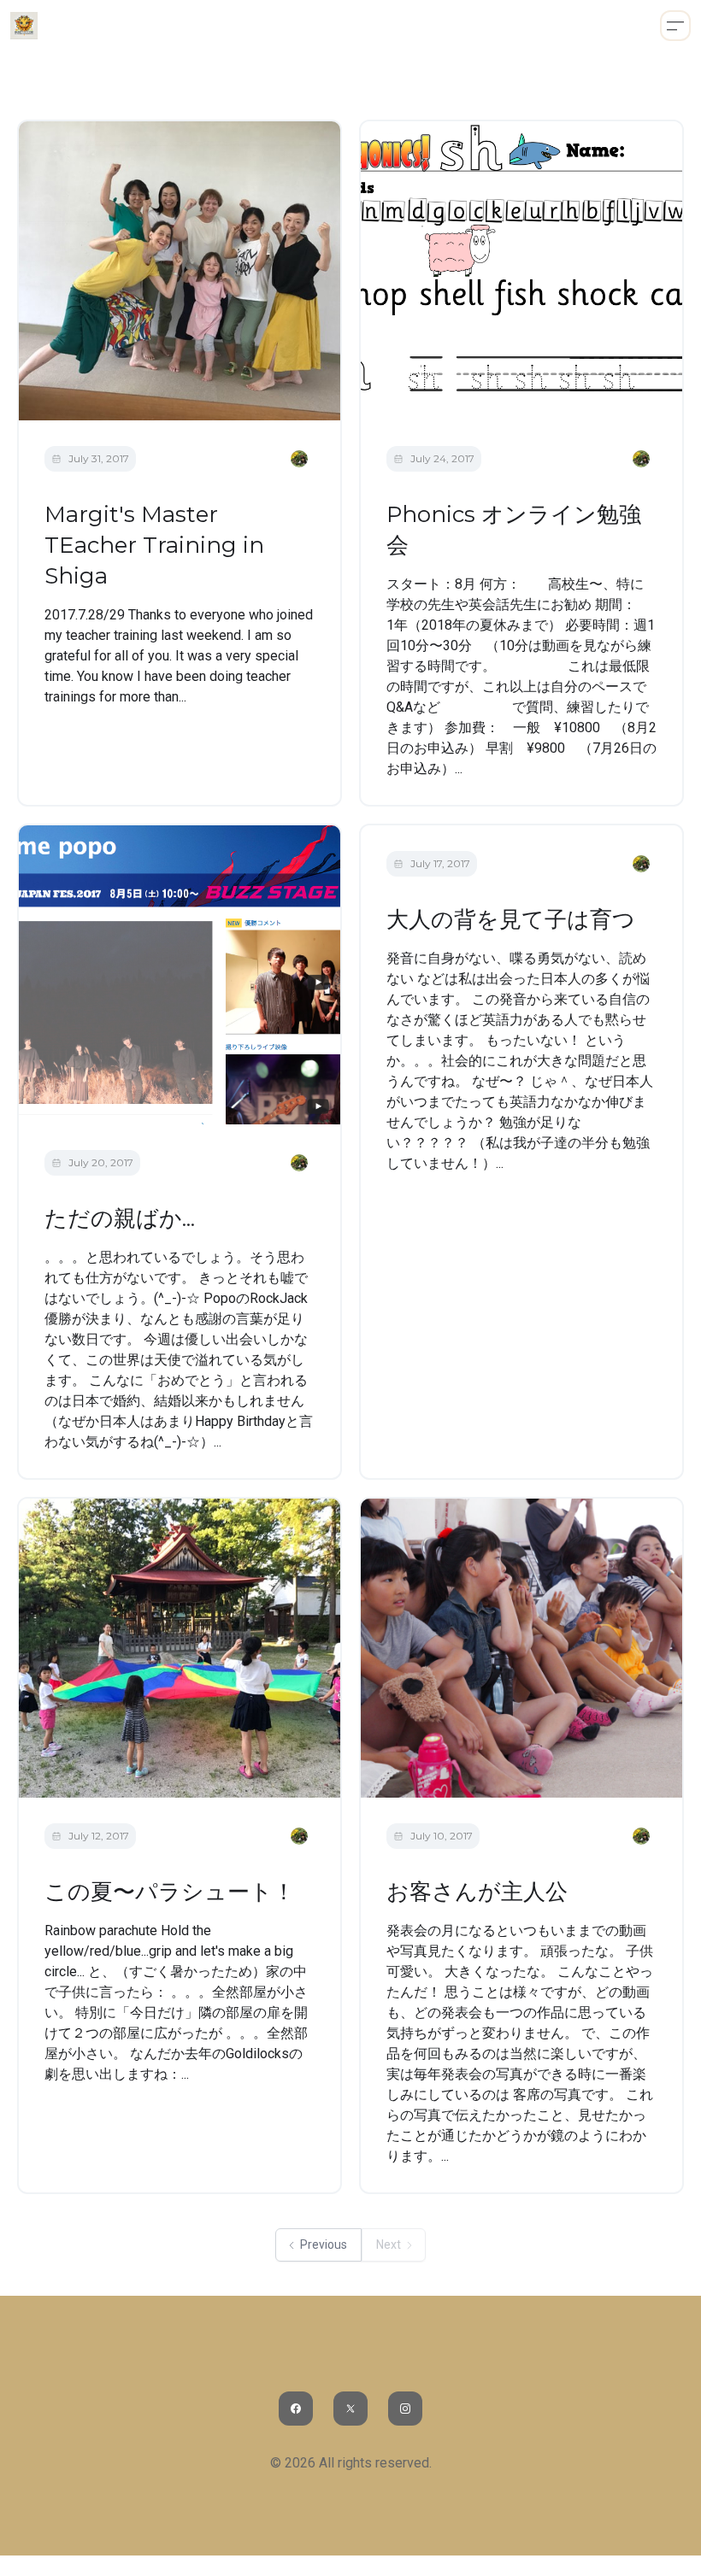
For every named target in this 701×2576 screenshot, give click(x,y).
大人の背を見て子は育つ (511, 919)
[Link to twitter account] (350, 2409)
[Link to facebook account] (296, 2409)
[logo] (24, 26)
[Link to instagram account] (405, 2409)
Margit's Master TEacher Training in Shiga (154, 545)
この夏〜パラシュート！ (170, 1892)
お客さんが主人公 (477, 1892)
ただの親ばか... (120, 1218)
